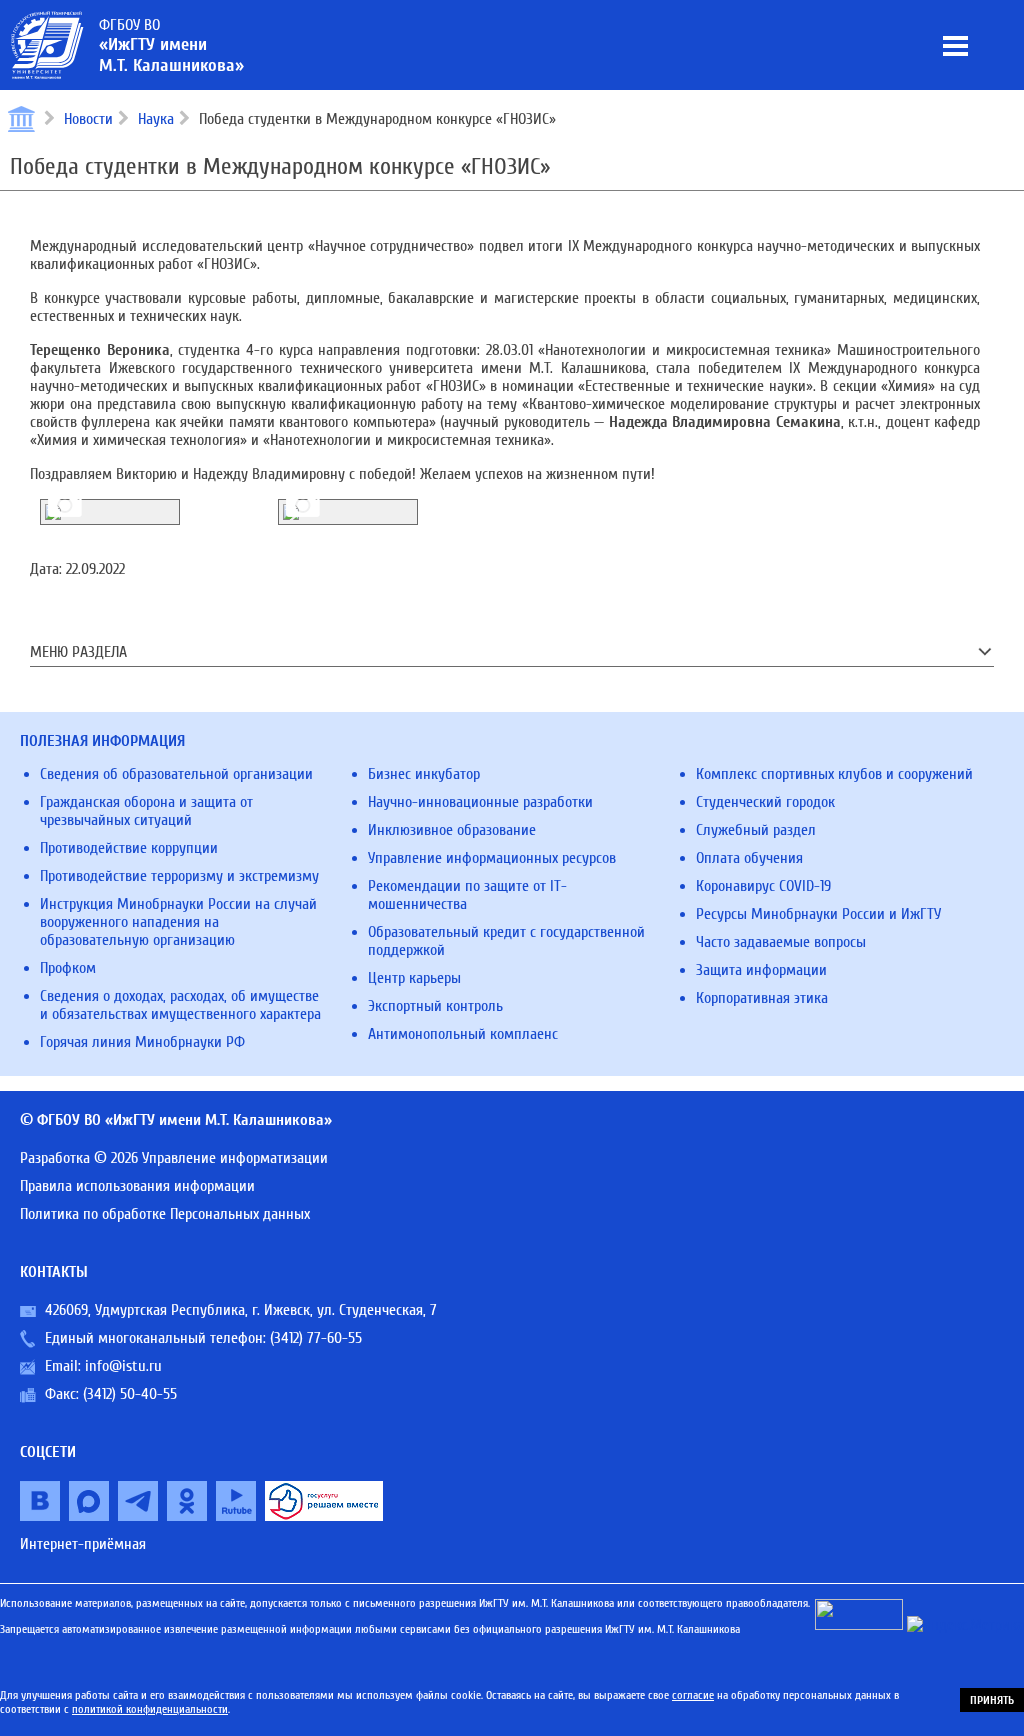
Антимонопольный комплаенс (463, 1034)
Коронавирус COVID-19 (763, 886)
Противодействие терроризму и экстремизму (179, 876)
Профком (68, 968)
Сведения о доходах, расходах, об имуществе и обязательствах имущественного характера (180, 1005)
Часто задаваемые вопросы (781, 942)
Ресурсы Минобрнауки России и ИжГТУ (818, 914)
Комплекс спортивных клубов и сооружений (834, 774)
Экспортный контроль (435, 1006)
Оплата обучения (749, 858)
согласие (693, 1695)
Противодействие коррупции (129, 848)
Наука (156, 119)
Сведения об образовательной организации (176, 774)
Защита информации (761, 970)
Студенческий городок (765, 802)
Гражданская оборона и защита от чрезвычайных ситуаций (146, 811)
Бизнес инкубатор (424, 774)
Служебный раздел (756, 830)
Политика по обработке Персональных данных (165, 1214)
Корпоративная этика (762, 998)
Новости (88, 119)
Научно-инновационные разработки (480, 802)
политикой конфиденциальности (150, 1709)
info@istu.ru (123, 1366)
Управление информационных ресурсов (492, 858)
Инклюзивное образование (452, 830)
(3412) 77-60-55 (316, 1338)
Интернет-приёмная (83, 1544)
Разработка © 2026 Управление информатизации (174, 1158)
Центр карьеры (414, 978)
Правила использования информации (137, 1186)
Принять (992, 1700)
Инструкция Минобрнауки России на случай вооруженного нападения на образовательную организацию (178, 922)
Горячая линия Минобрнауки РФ (142, 1042)
